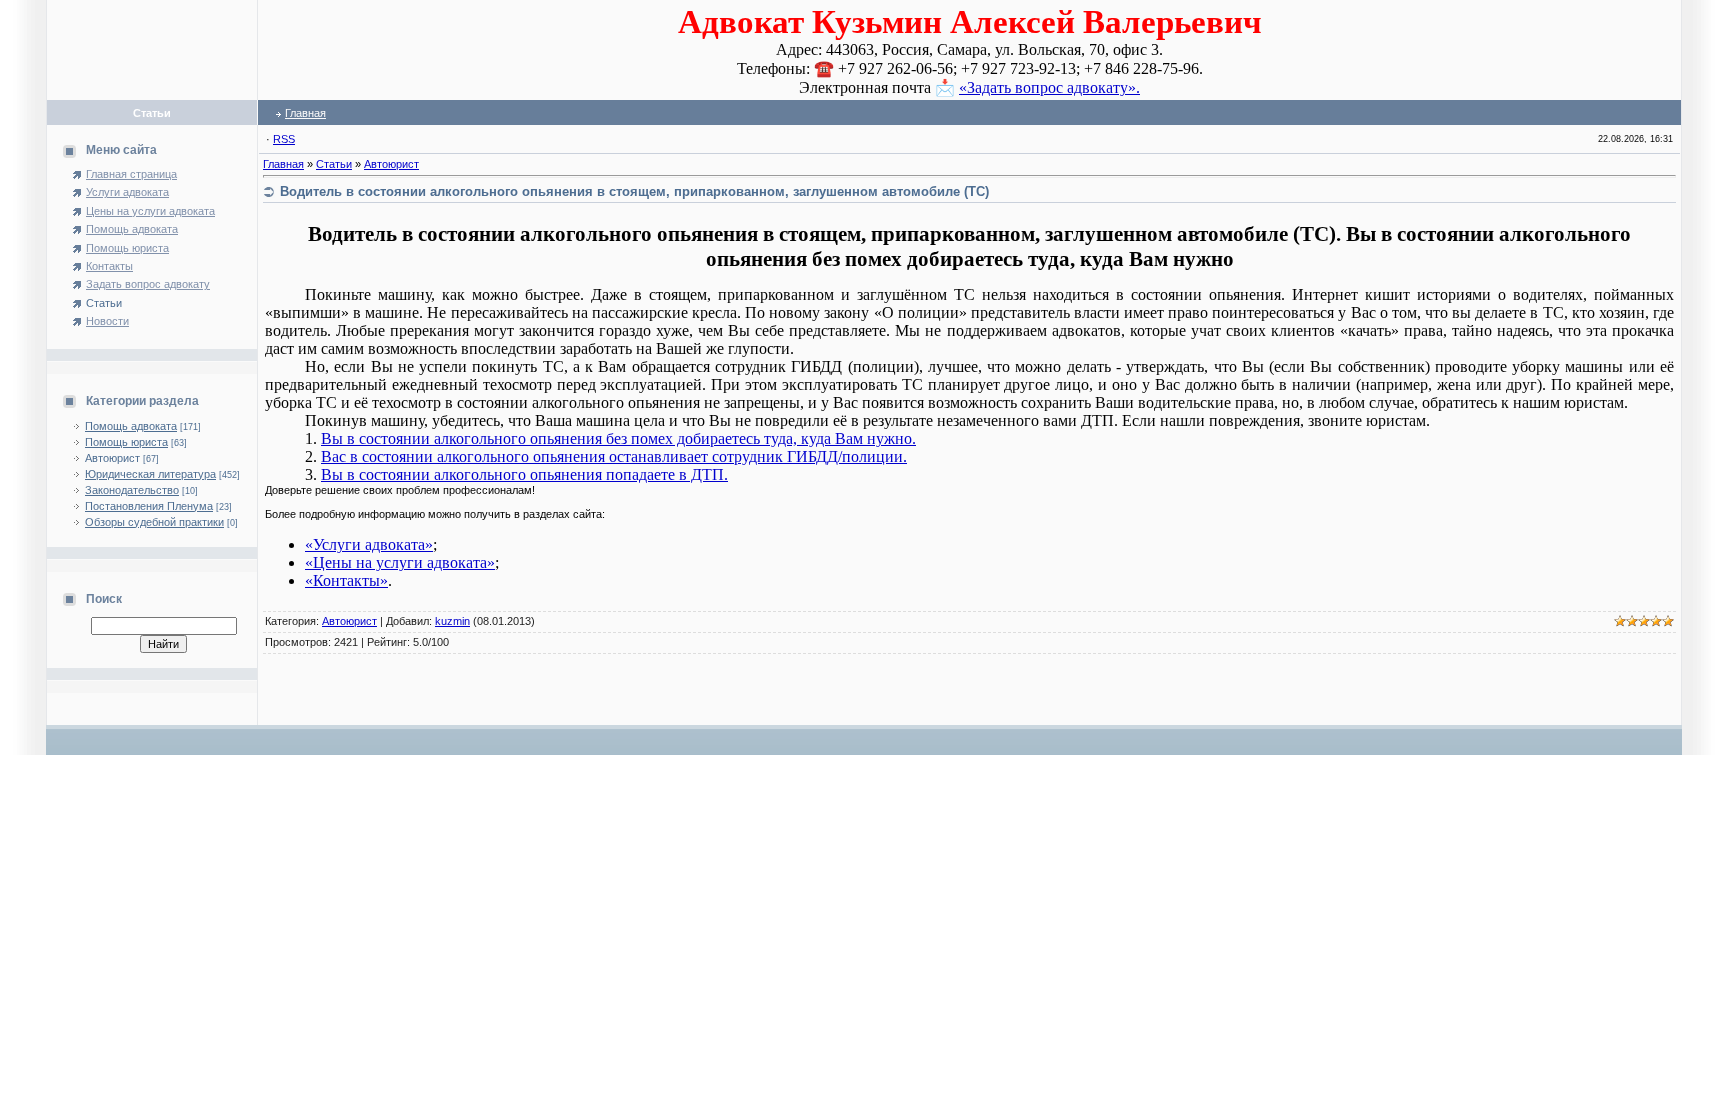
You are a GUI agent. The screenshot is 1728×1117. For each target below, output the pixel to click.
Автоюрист (112, 458)
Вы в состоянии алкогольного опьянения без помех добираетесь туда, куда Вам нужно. (618, 438)
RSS (284, 139)
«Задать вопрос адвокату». (1049, 87)
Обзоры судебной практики (154, 522)
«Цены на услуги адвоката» (400, 562)
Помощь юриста (126, 442)
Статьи (334, 164)
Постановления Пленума (149, 506)
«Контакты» (346, 580)
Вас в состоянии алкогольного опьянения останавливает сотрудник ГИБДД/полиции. (614, 456)
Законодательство (132, 490)
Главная (305, 113)
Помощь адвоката (131, 426)
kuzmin (452, 621)
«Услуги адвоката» (369, 544)
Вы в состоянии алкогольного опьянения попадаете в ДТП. (524, 474)
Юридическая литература (150, 474)
